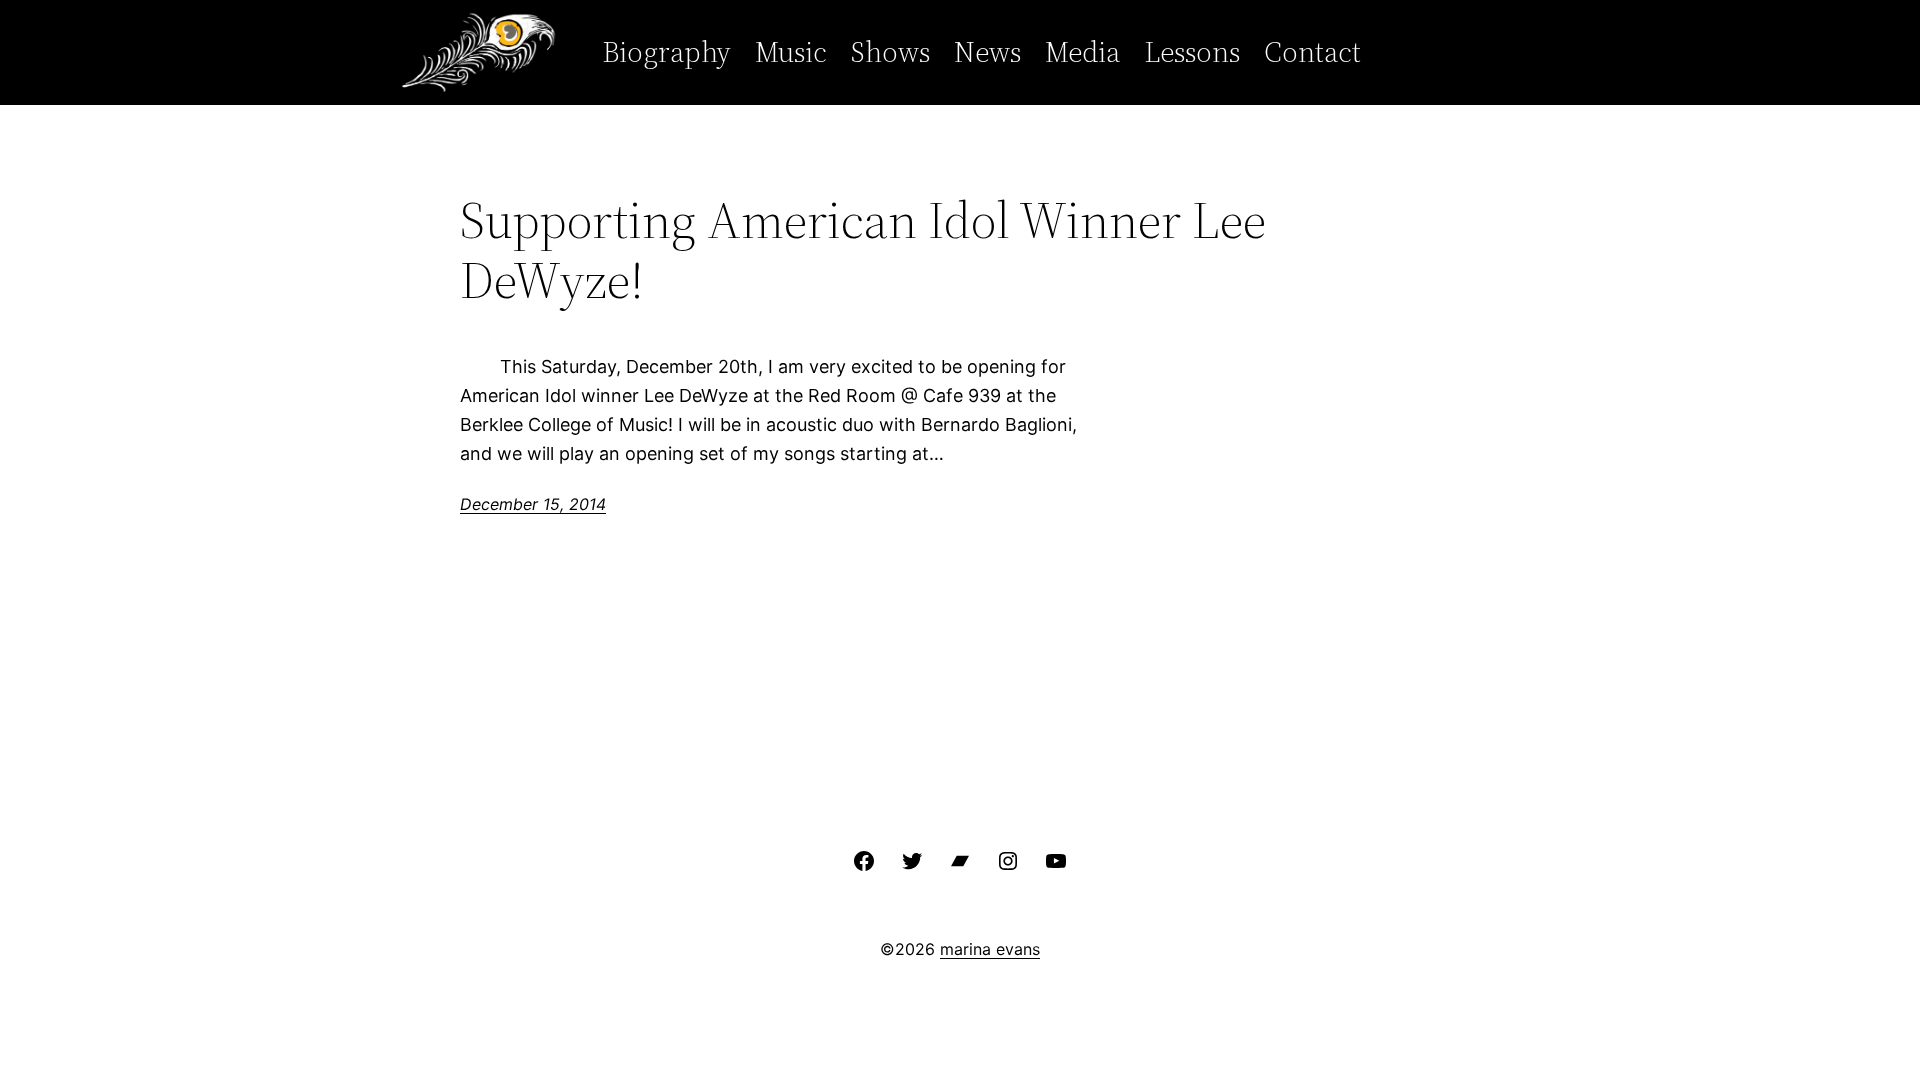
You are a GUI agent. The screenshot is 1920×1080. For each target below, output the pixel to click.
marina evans (990, 949)
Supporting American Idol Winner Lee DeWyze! (863, 250)
